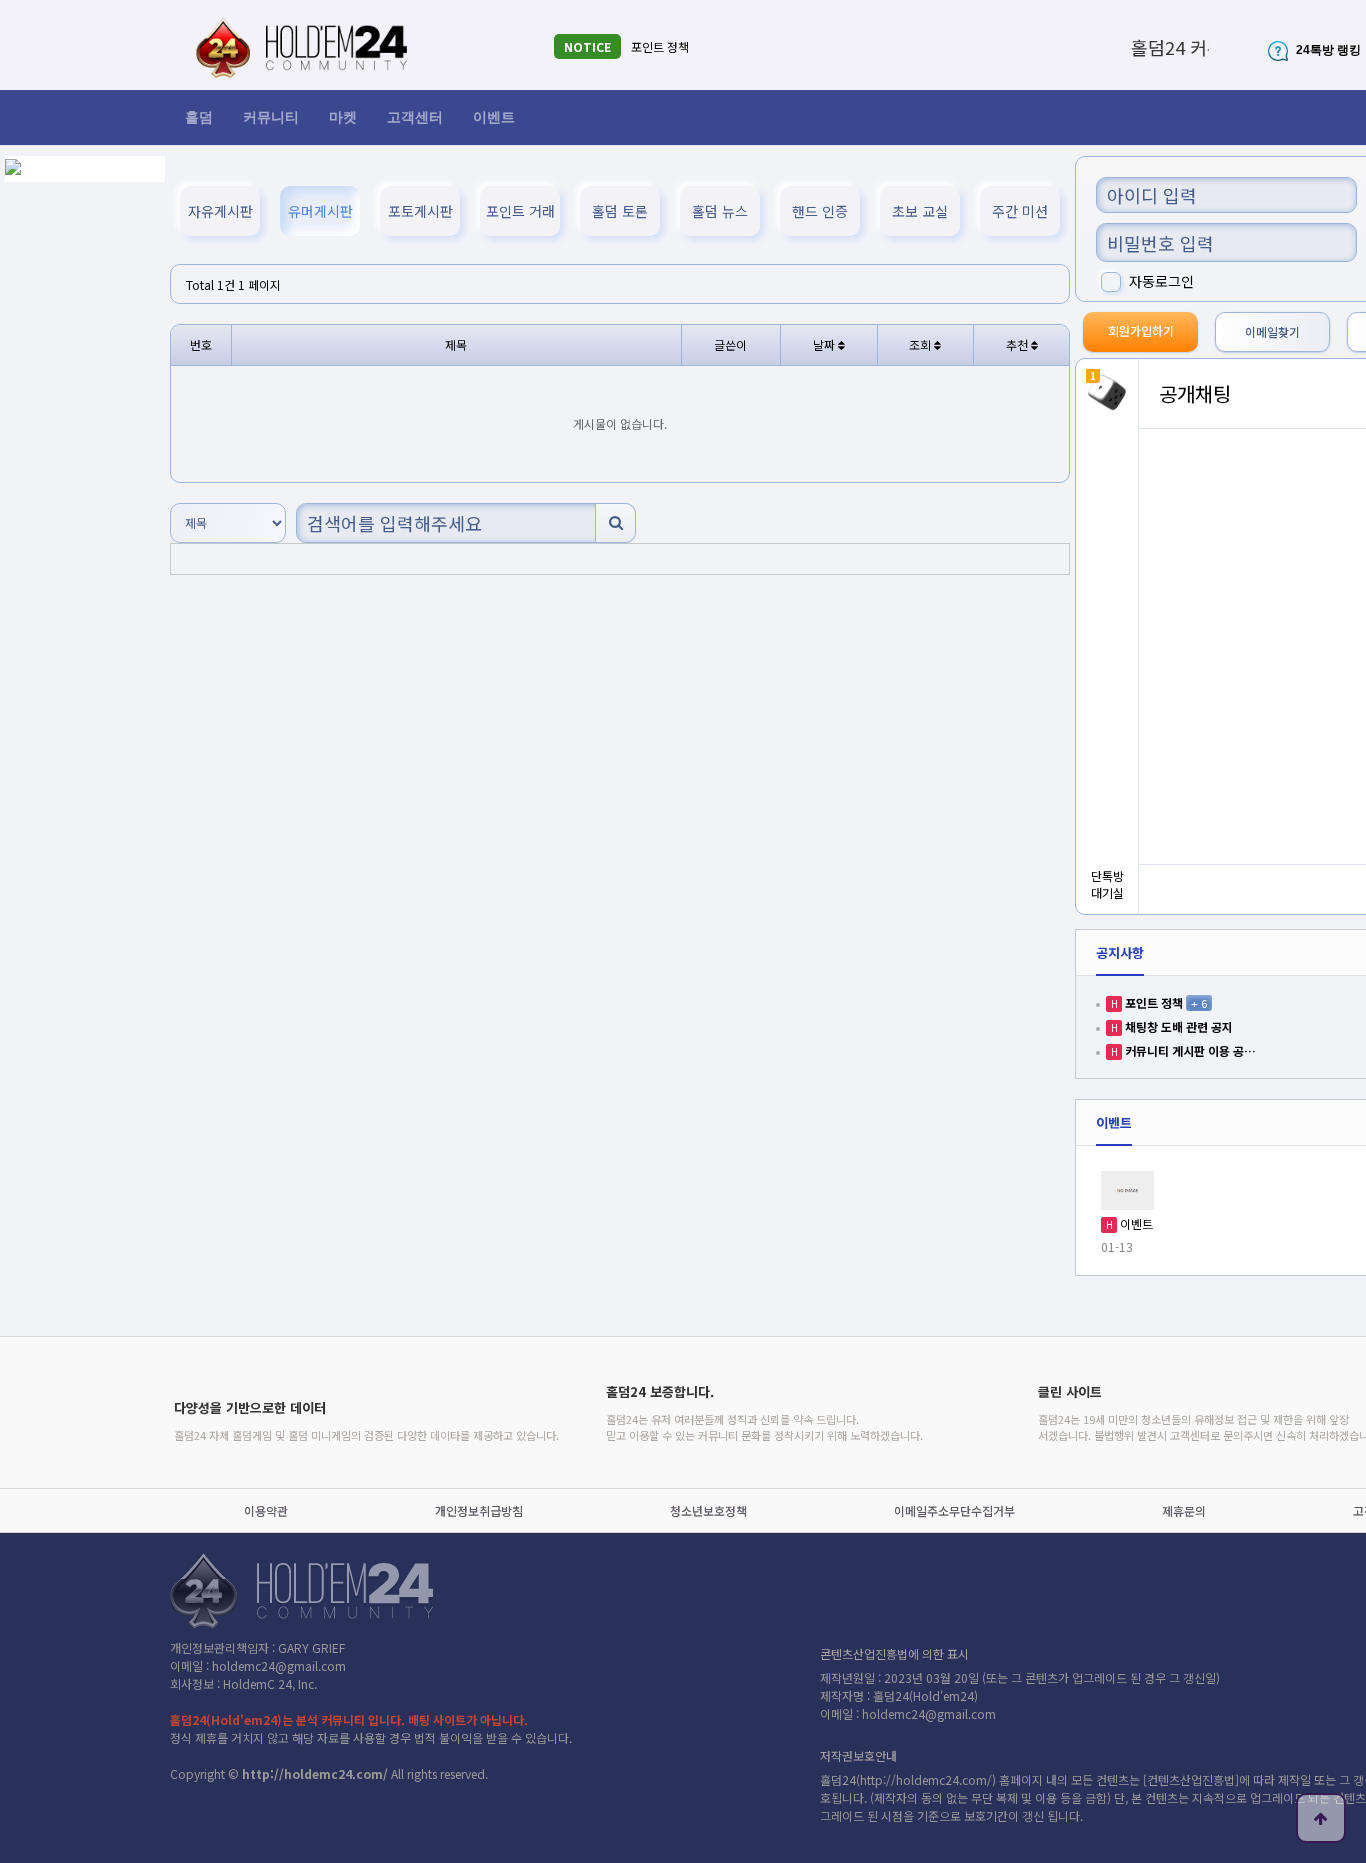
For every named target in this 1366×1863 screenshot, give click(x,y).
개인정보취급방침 (479, 1510)
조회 (921, 344)
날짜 (825, 344)
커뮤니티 (271, 117)
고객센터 (415, 117)
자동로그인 (1161, 281)
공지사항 (1120, 952)
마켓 (343, 117)
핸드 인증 (820, 211)
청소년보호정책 (708, 1510)
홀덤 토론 (620, 211)
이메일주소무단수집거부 (954, 1510)
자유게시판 (220, 211)
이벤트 (494, 117)
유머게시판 (320, 211)
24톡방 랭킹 (1327, 50)
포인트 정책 (660, 46)
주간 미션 (1020, 211)
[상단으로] (1321, 1818)
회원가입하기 (1141, 330)
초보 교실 (920, 211)
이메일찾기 (1272, 331)
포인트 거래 (520, 211)
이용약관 (266, 1510)
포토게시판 (420, 211)
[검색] (615, 523)
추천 (1018, 344)
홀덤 (199, 117)
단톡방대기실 (1107, 884)
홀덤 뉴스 (720, 211)
